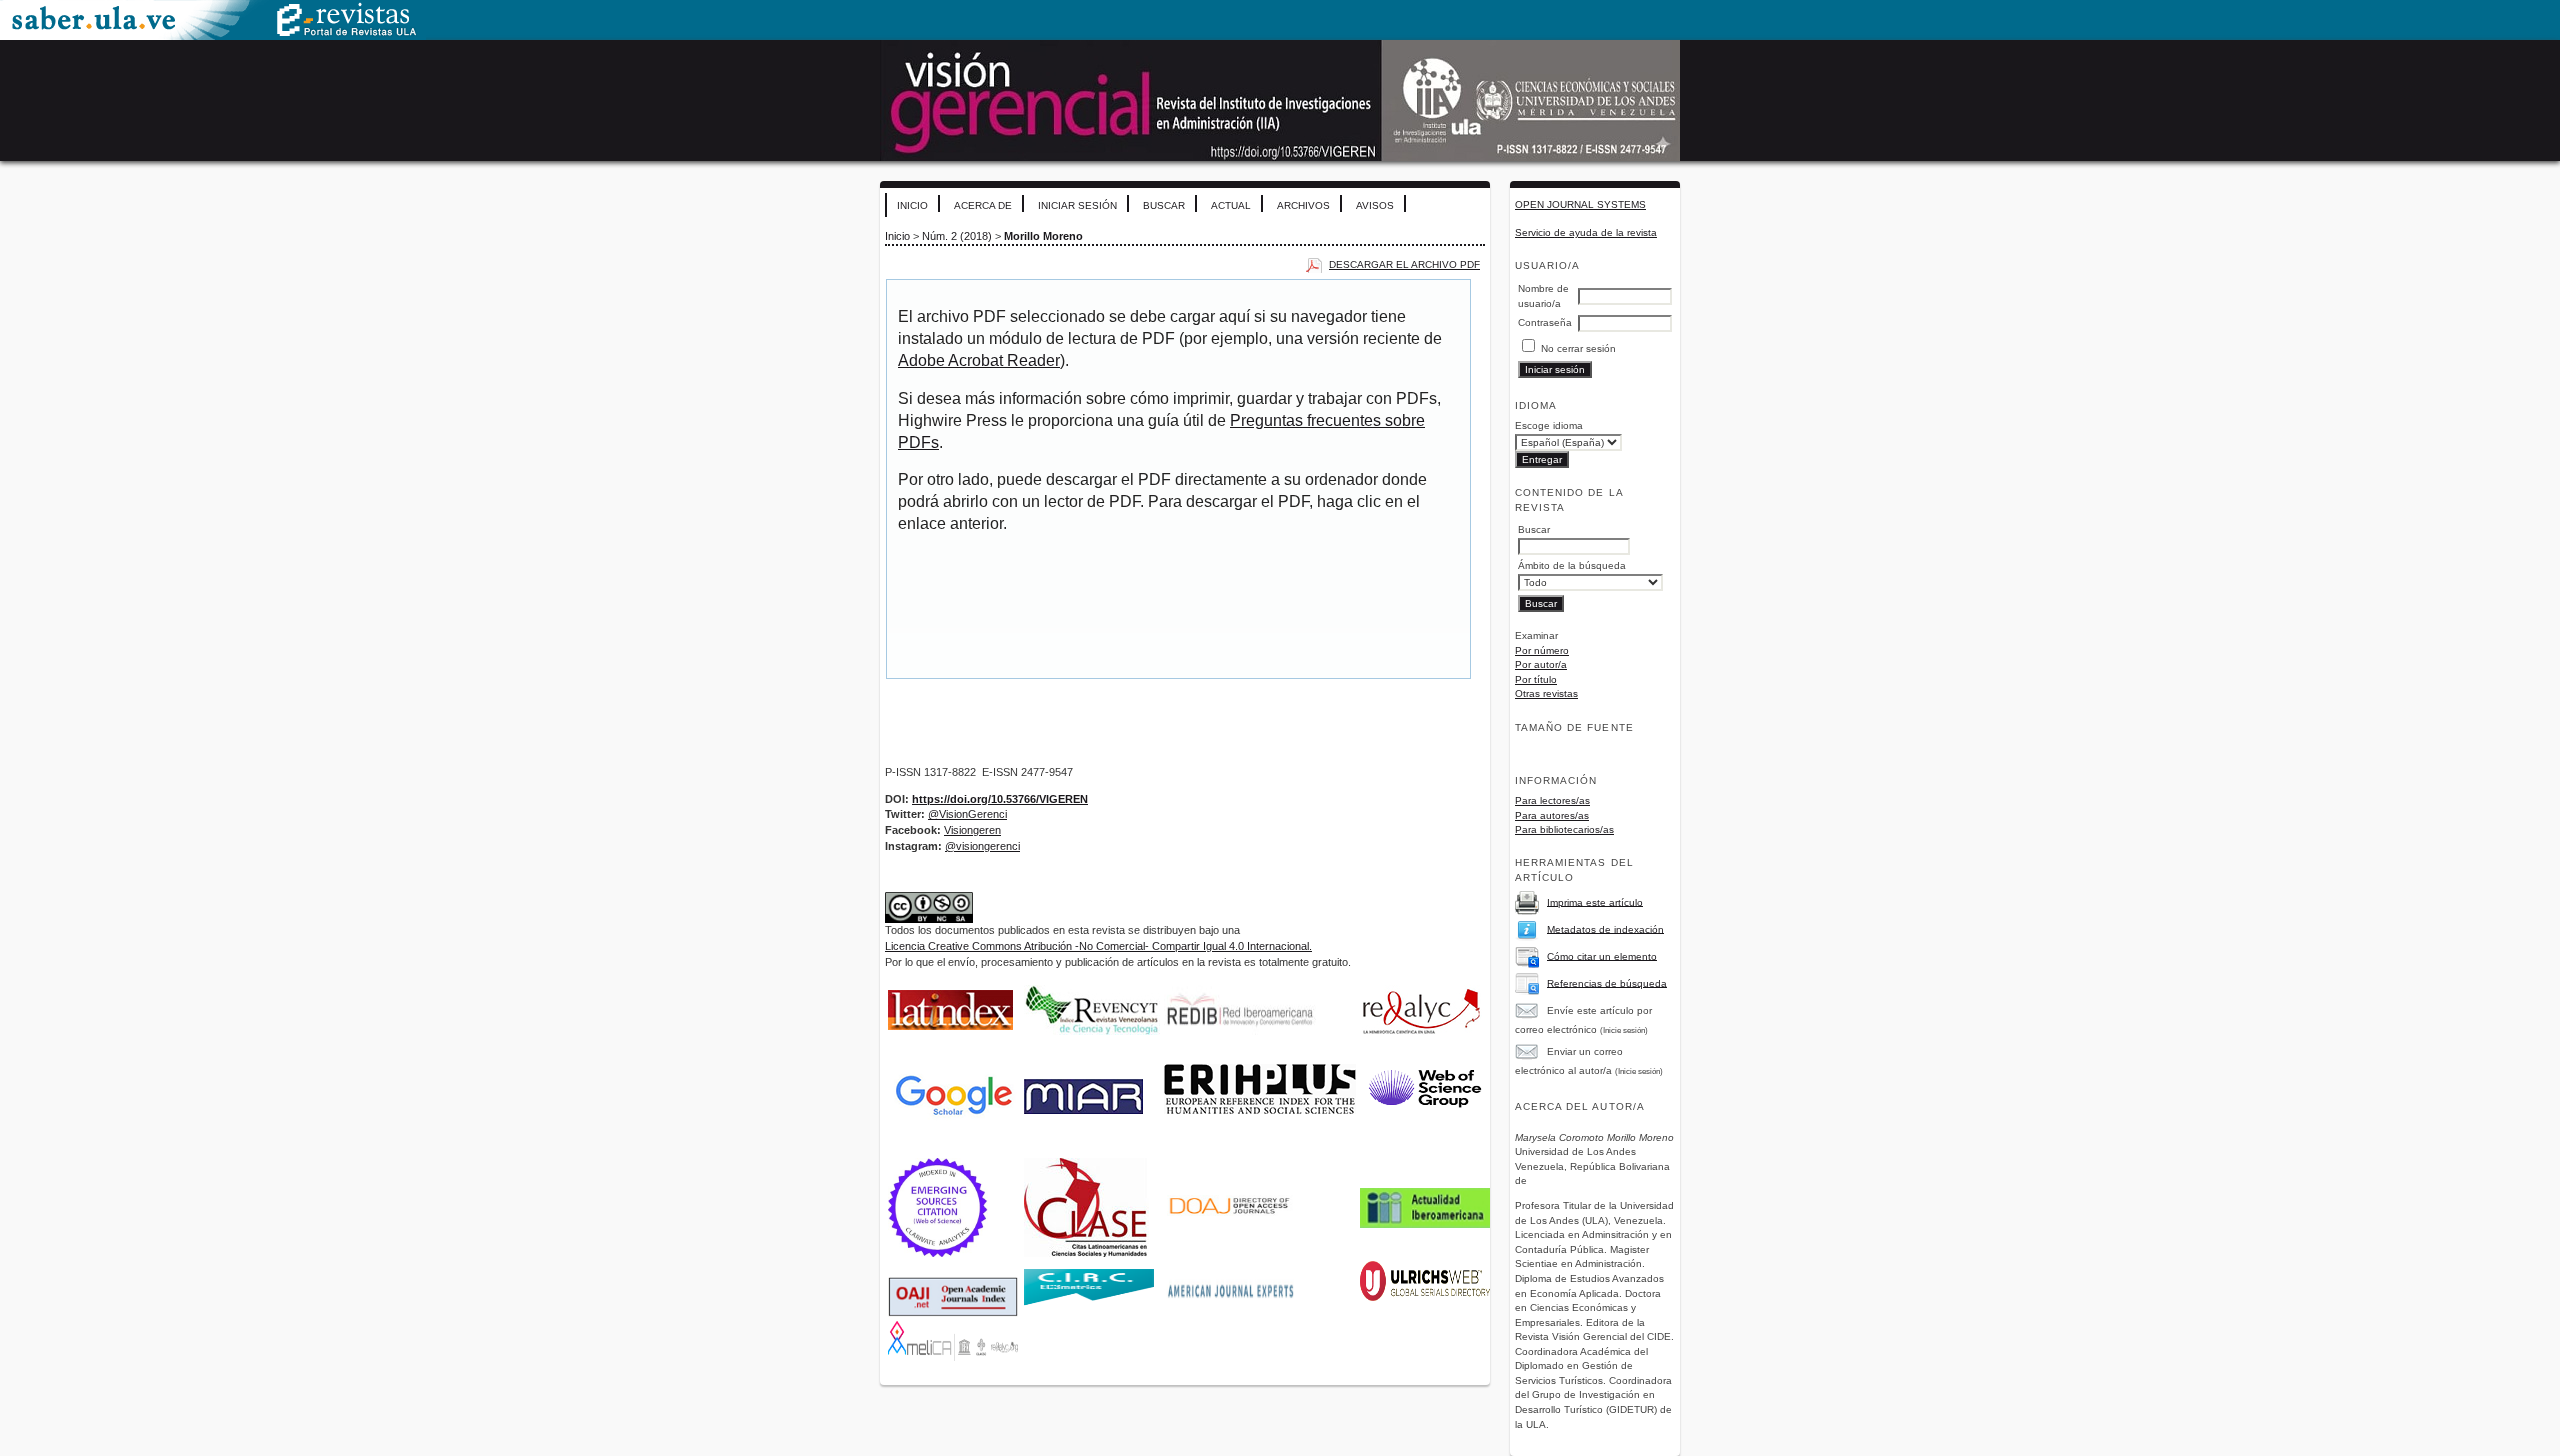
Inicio (912, 205)
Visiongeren (972, 830)
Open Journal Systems (1580, 204)
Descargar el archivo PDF (1404, 264)
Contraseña (1545, 322)
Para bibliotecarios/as (1564, 829)
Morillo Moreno (1043, 236)
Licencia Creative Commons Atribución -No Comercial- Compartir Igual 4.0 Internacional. (1098, 946)
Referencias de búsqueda (1607, 982)
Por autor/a (1541, 664)
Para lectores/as (1552, 800)
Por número (1542, 650)
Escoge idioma (1549, 425)
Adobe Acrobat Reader (979, 360)
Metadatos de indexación (1605, 928)
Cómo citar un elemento (1602, 955)
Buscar (1164, 205)
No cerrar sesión (1578, 348)
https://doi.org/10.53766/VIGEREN (1000, 799)
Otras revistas (1546, 693)
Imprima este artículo (1595, 901)
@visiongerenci (982, 846)
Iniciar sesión (1077, 205)
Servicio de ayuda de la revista (1586, 232)
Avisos (1375, 205)
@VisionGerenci (967, 814)
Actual (1231, 205)
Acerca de (983, 205)
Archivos (1303, 205)
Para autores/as (1552, 815)
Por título (1536, 679)
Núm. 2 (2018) (957, 236)
